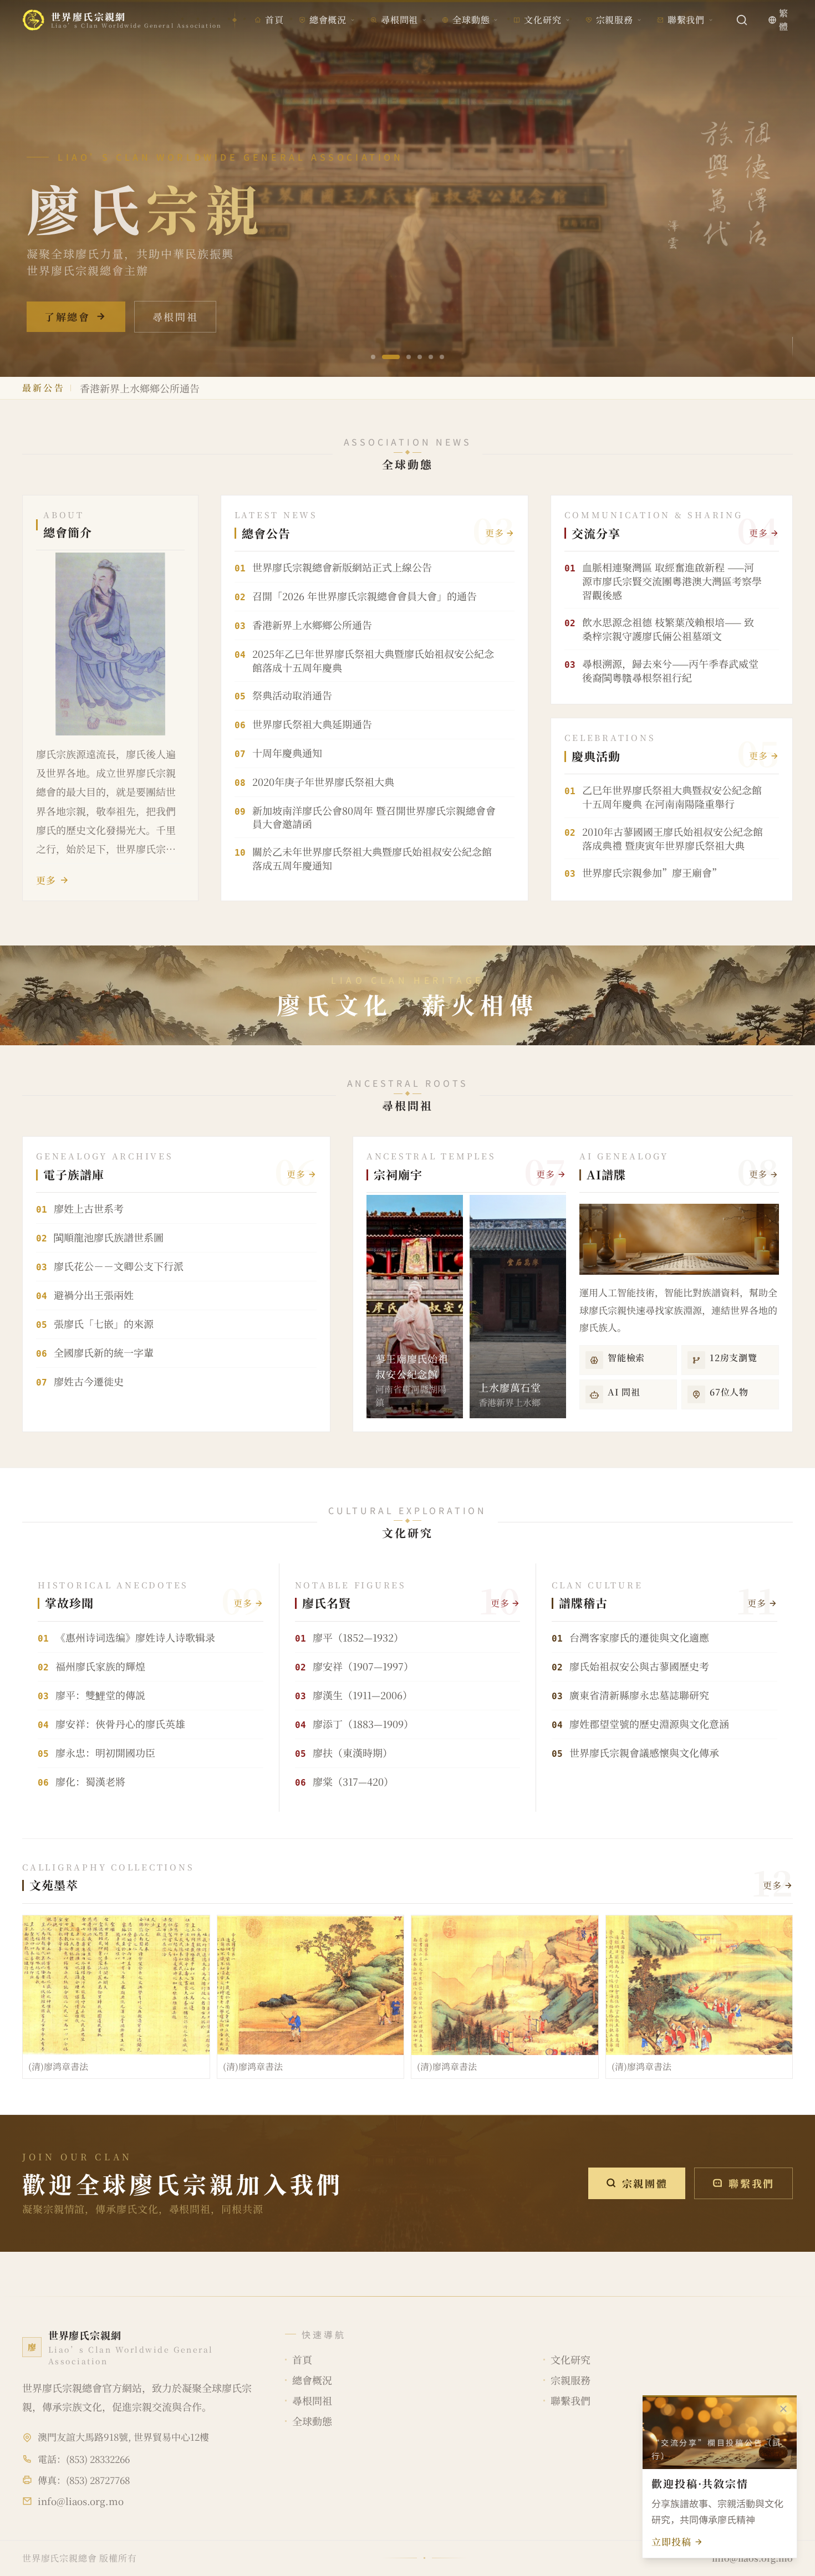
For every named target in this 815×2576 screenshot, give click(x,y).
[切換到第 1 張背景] (373, 357)
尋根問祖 (399, 20)
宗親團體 (645, 2183)
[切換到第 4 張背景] (420, 357)
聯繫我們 (686, 20)
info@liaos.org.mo (81, 2501)
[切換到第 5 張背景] (431, 357)
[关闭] (783, 2409)
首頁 (274, 20)
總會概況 (328, 20)
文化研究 (543, 20)
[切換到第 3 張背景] (402, 357)
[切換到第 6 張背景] (442, 357)
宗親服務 (615, 20)
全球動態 (471, 20)
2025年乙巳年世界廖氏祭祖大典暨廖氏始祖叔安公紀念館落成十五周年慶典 (246, 388)
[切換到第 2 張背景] (384, 357)
